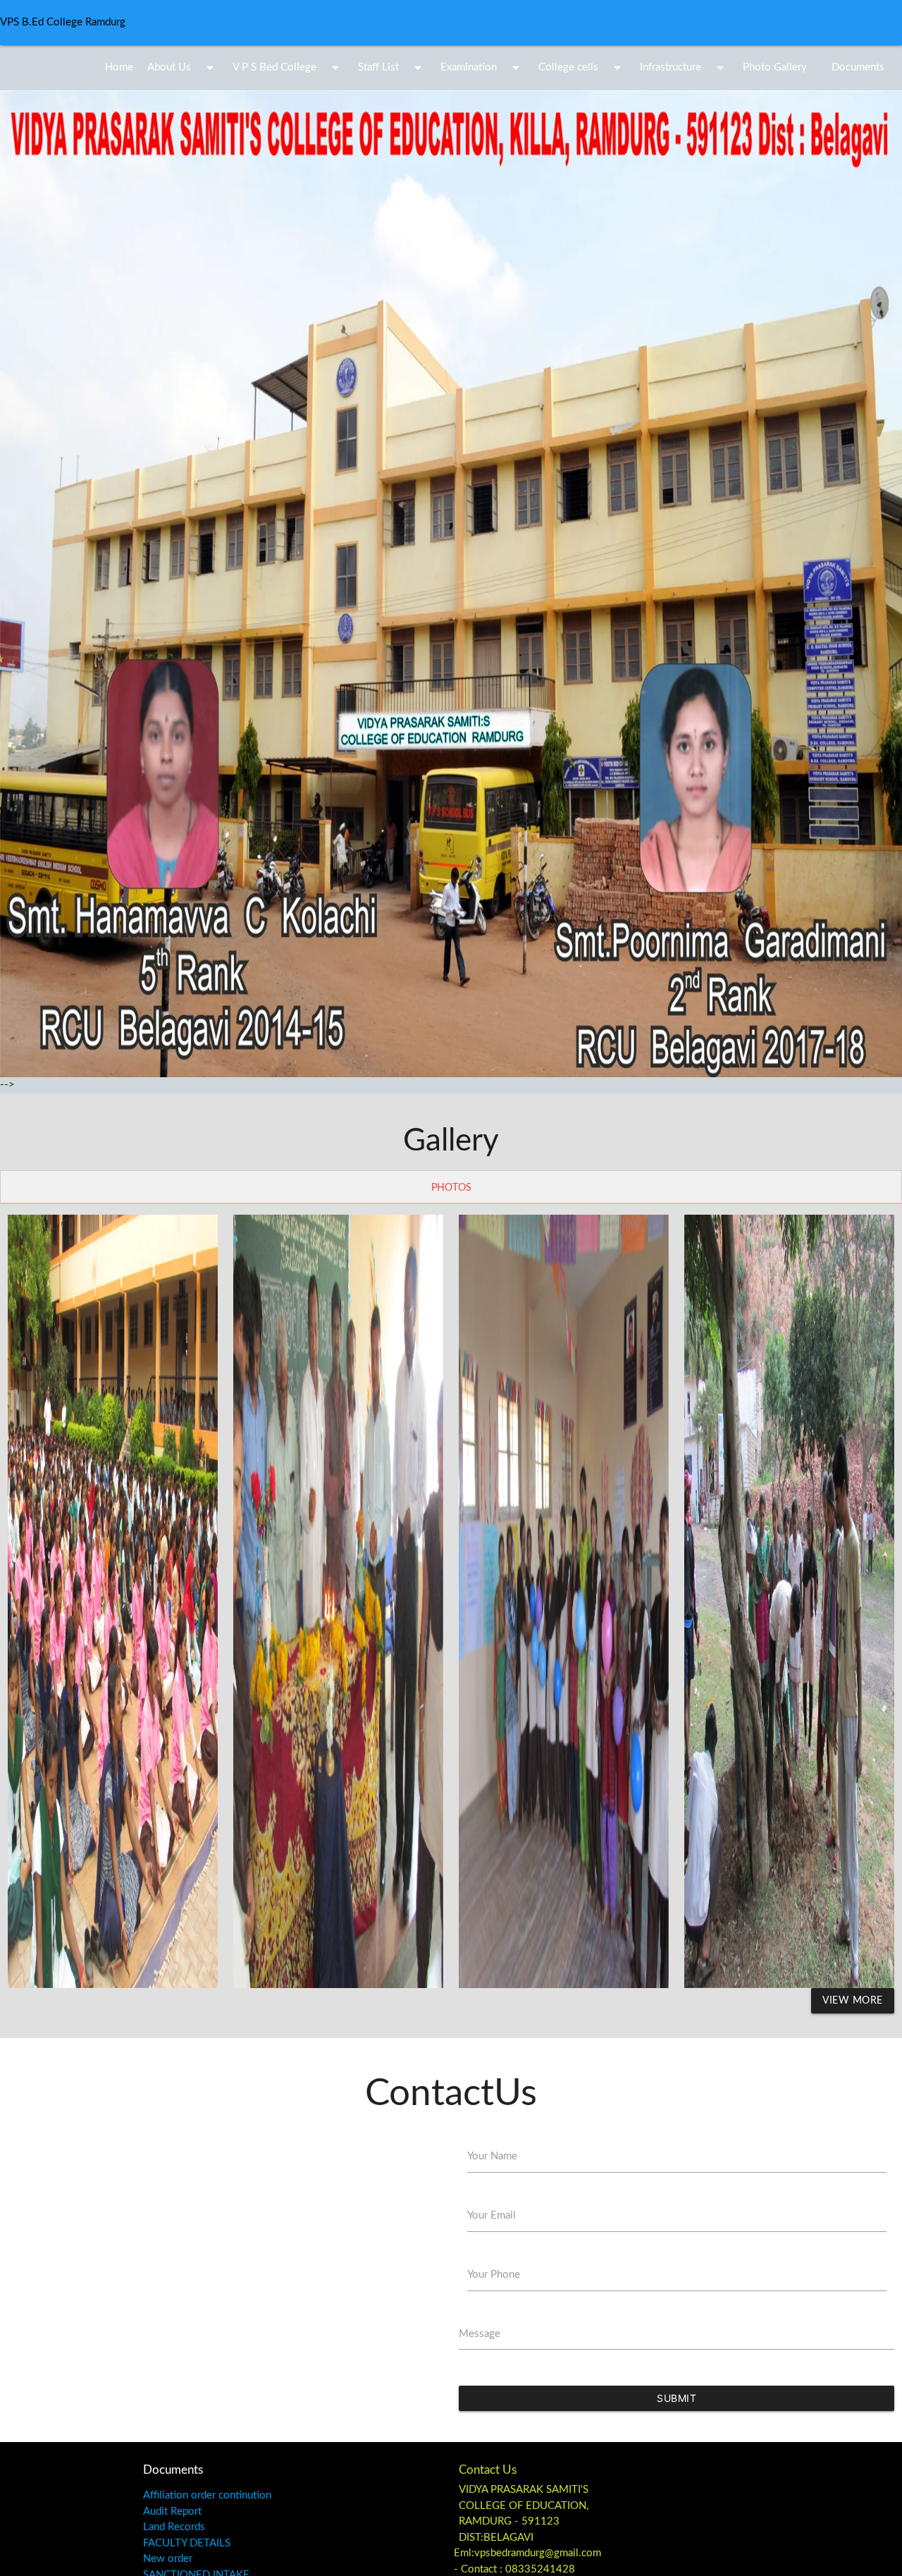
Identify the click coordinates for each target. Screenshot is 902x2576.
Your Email (492, 2215)
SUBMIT (676, 2398)
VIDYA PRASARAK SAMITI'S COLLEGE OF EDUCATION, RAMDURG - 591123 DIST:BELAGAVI (524, 2514)
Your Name (492, 2156)
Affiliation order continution (207, 2495)
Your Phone (494, 2275)
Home (119, 67)
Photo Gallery (775, 67)
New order (168, 2559)
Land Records (174, 2527)
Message (480, 2334)
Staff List (392, 68)
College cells (582, 68)
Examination (482, 68)
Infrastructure (684, 68)
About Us (183, 68)
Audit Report (172, 2511)
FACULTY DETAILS (187, 2543)
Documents (858, 67)
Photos (451, 1188)
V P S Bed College (288, 68)
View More (853, 2001)
